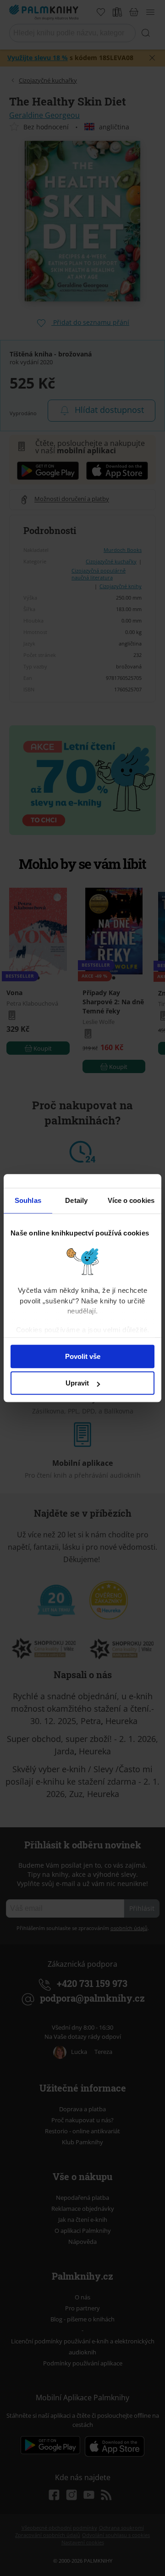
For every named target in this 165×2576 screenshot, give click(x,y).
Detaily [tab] (76, 1200)
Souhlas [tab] (28, 1200)
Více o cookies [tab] (131, 1200)
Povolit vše (83, 1356)
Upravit (77, 1383)
